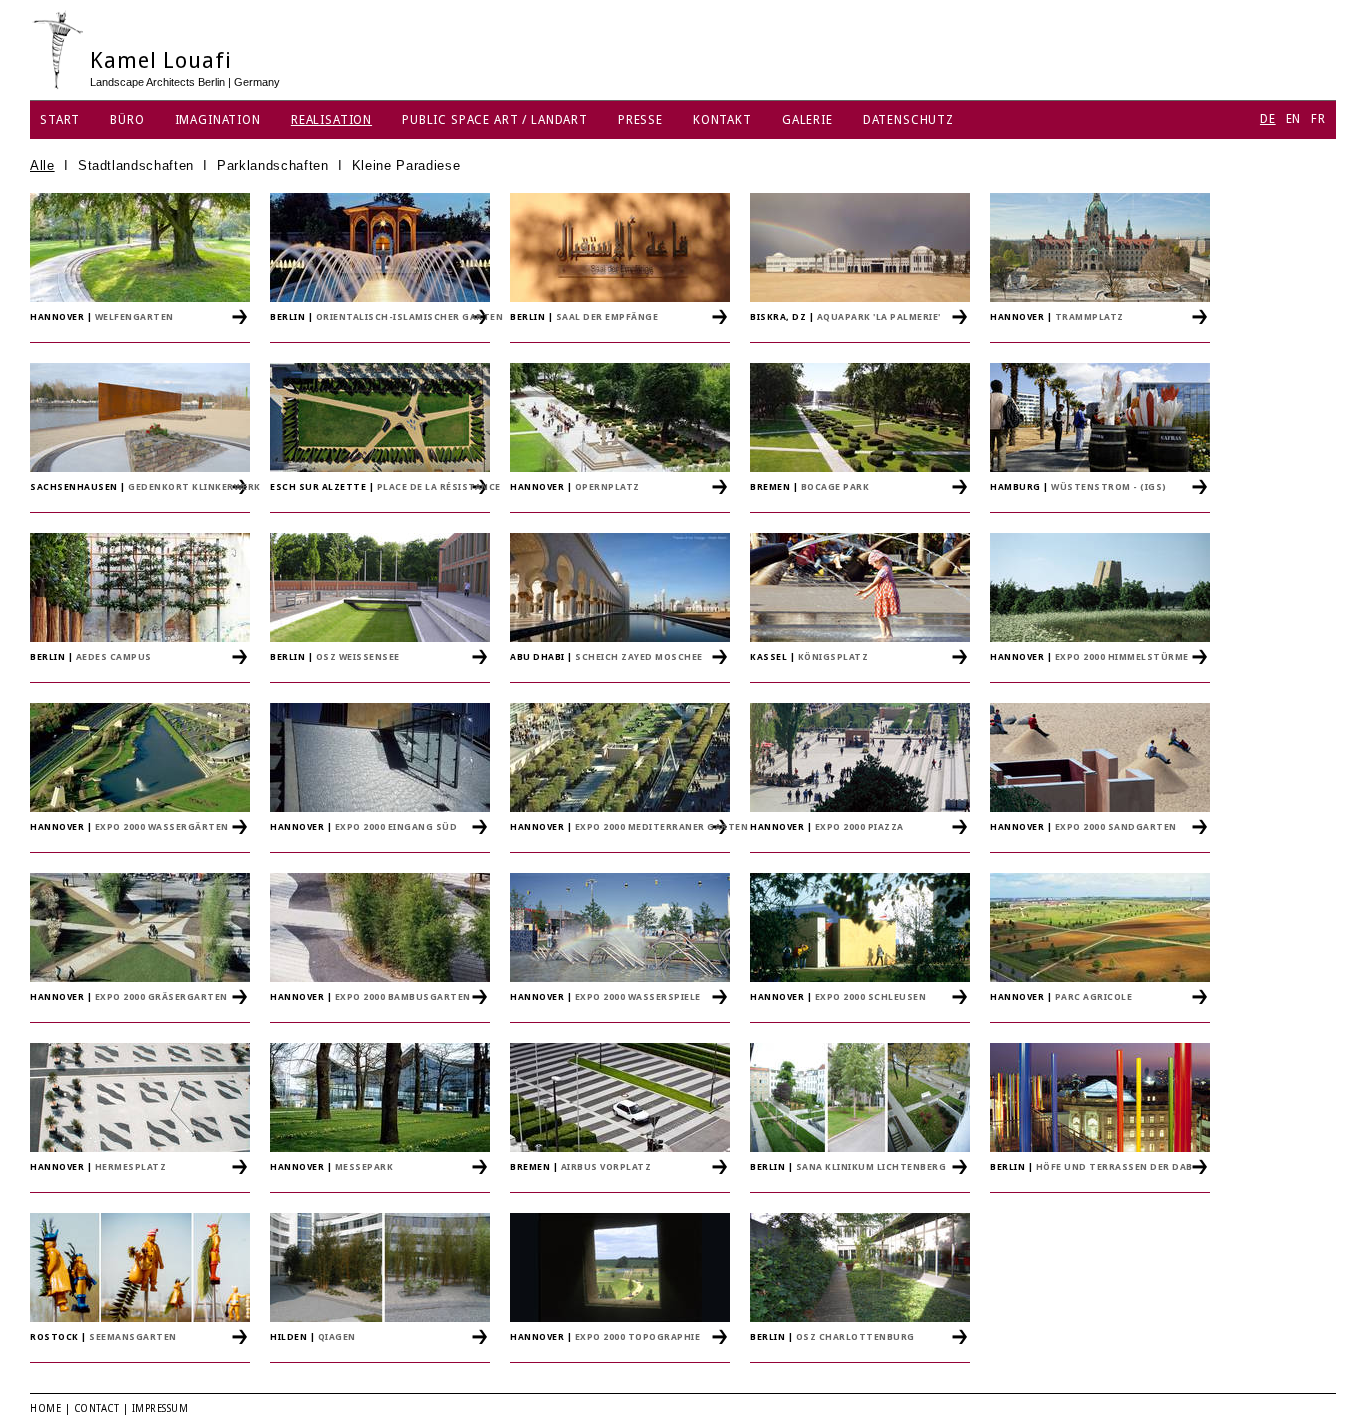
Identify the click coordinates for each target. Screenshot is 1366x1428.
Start (60, 120)
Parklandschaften (272, 165)
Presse (640, 120)
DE (1268, 119)
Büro (127, 120)
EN (1294, 119)
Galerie (807, 120)
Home (45, 1408)
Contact (97, 1408)
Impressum (160, 1408)
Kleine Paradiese (406, 165)
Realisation (331, 120)
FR (1318, 119)
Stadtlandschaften (136, 165)
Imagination (218, 120)
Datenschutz (908, 120)
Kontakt (722, 120)
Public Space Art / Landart (495, 120)
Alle (42, 165)
